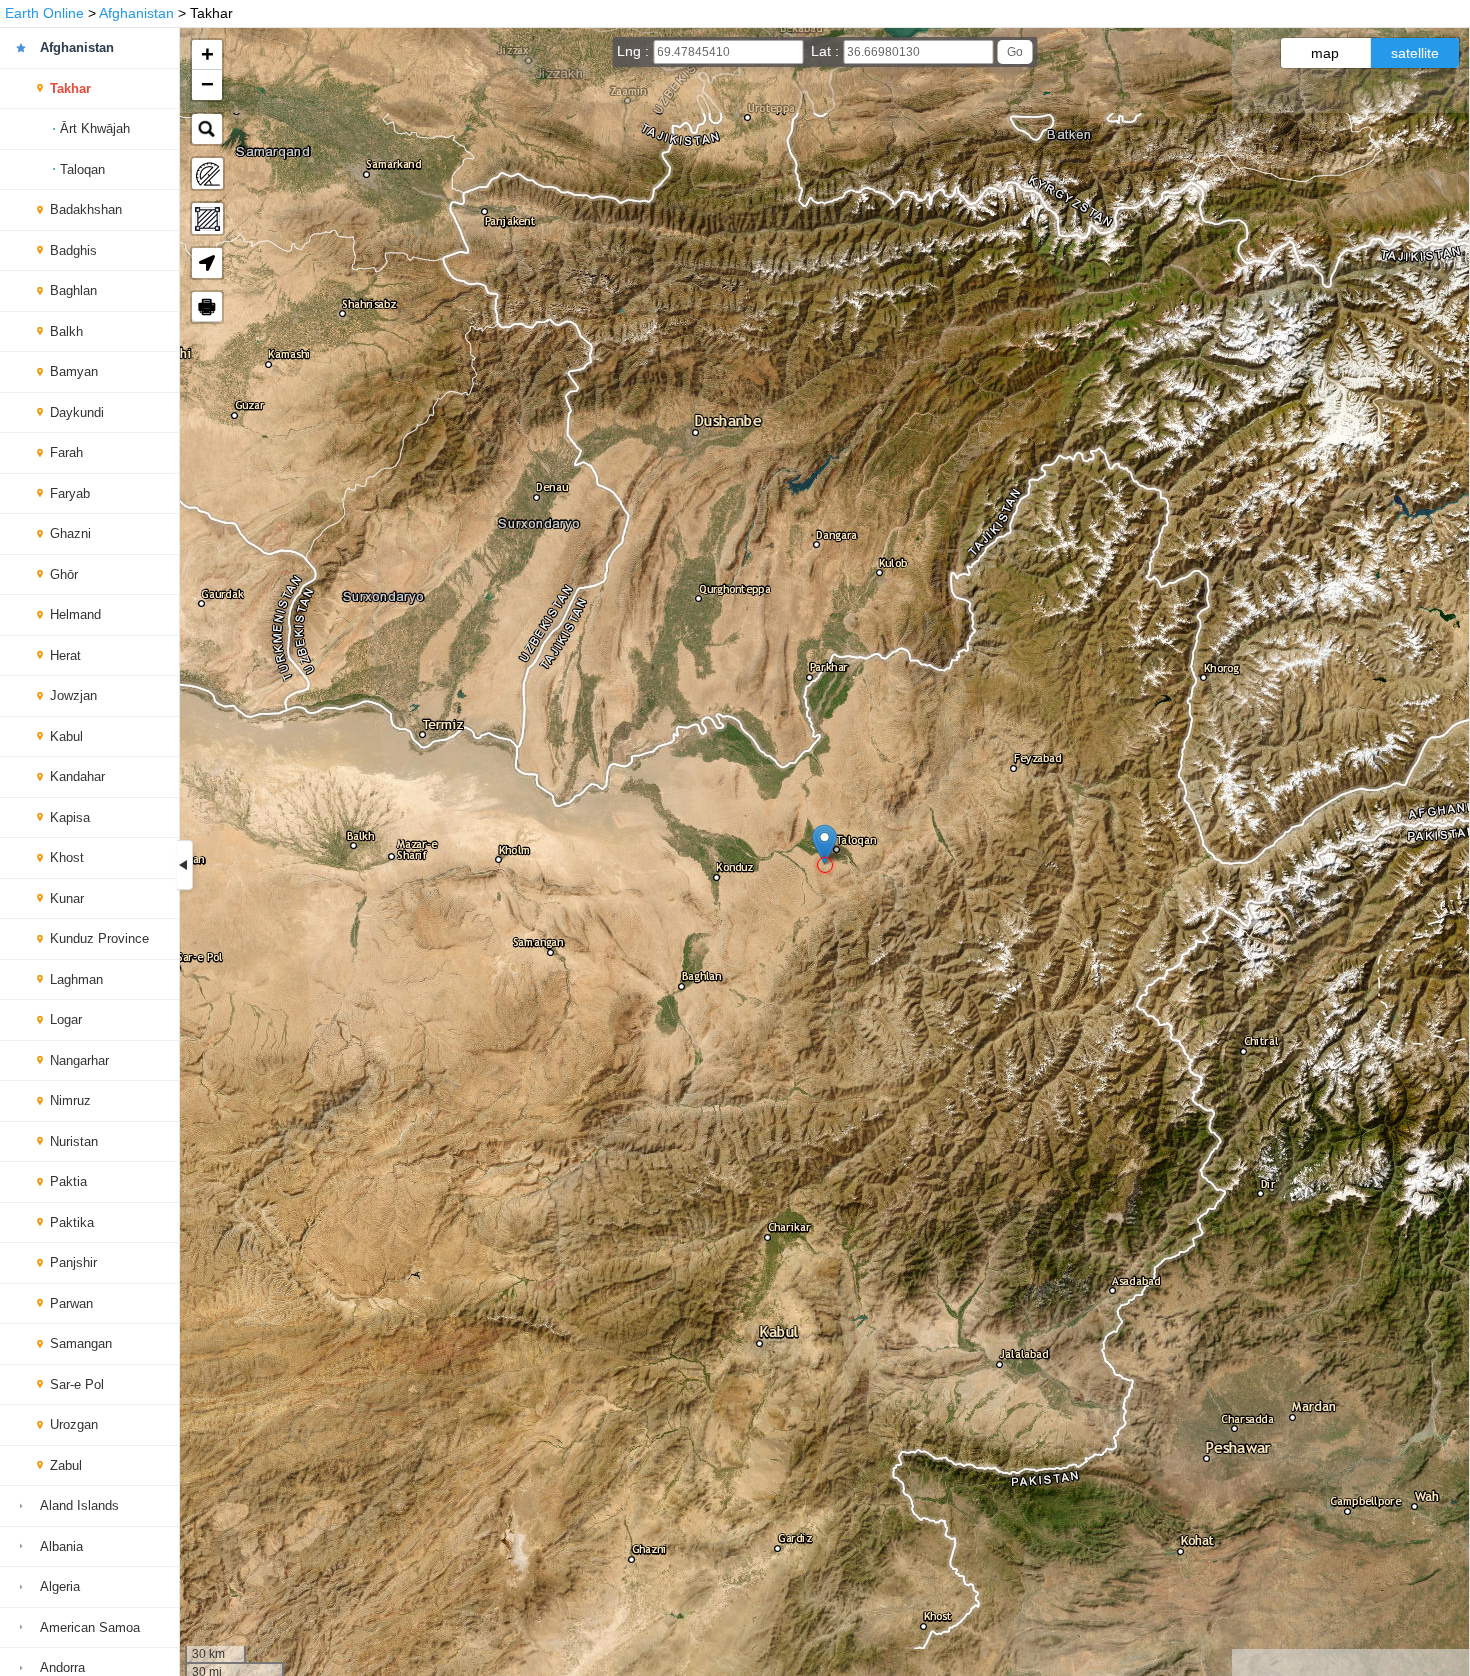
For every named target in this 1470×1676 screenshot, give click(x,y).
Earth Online (44, 13)
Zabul (66, 1465)
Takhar (70, 88)
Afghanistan (136, 13)
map (1325, 53)
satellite (1415, 53)
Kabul (66, 736)
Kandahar (77, 776)
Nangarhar (79, 1060)
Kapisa (70, 817)
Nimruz (70, 1100)
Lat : (827, 51)
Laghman (76, 979)
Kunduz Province (99, 938)
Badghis (73, 250)
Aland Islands (79, 1505)
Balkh (66, 331)
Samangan (81, 1343)
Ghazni (70, 533)
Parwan (71, 1303)
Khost (67, 857)
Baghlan (73, 290)
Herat (65, 655)
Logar (66, 1019)
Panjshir (73, 1262)
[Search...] (207, 129)
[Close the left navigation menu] (185, 865)
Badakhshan (86, 209)
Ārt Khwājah (95, 128)
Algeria (60, 1586)
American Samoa (90, 1627)
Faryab (70, 493)
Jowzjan (73, 695)
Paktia (68, 1181)
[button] (824, 844)
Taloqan (82, 169)
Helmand (75, 614)
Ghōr (64, 574)
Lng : (635, 51)
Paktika (72, 1222)
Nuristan (74, 1141)
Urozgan (74, 1424)
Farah (66, 452)
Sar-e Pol (77, 1384)
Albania (61, 1546)
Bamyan (74, 371)
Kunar (67, 898)
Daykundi (77, 412)
